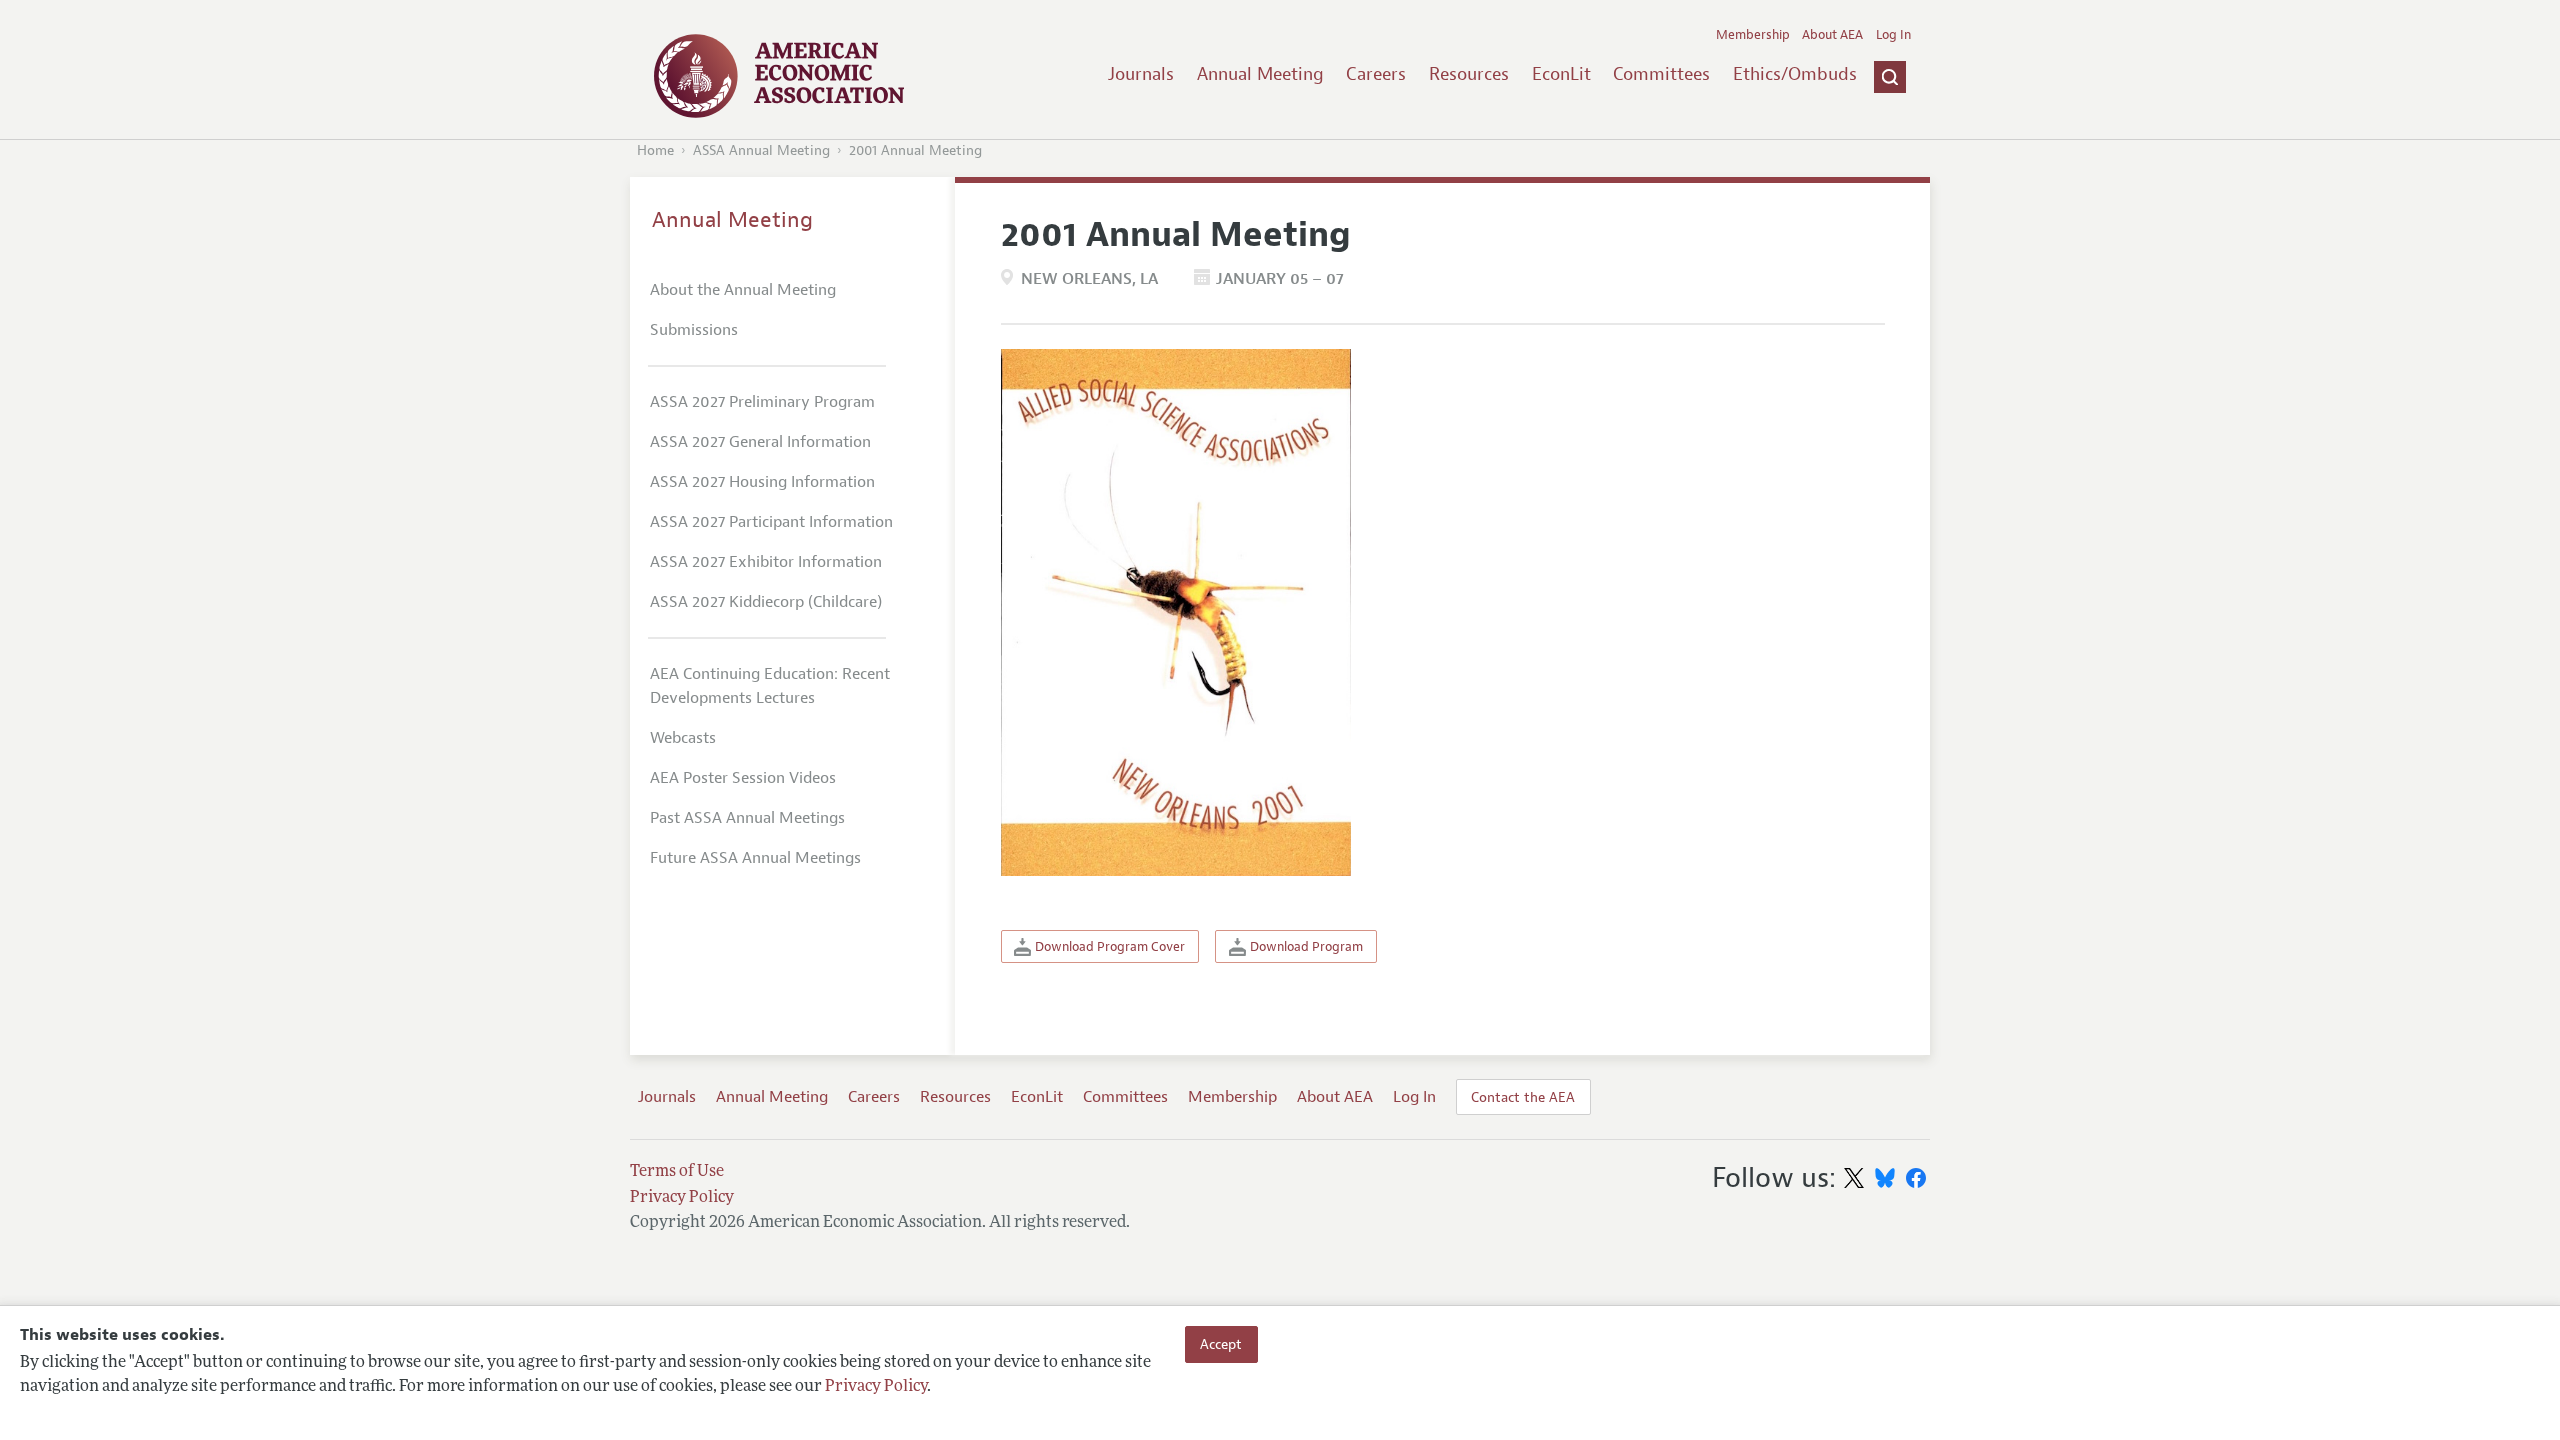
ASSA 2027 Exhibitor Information (766, 562)
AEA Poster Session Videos (743, 778)
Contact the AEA (1523, 1097)
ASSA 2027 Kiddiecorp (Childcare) (766, 602)
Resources (1469, 74)
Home (655, 150)
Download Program (1305, 947)
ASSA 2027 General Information (760, 442)
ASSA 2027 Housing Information (762, 482)
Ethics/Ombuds (1795, 74)
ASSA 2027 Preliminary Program (762, 402)
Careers (1376, 74)
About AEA (1832, 35)
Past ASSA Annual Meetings (747, 818)
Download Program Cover (1108, 947)
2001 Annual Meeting (915, 150)
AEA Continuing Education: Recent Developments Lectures (770, 686)
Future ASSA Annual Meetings (755, 858)
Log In (1893, 35)
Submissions (694, 330)
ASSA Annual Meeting (761, 150)
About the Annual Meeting (743, 290)
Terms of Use (677, 1172)
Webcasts (683, 738)
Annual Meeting (1260, 74)
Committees (1661, 74)
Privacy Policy (876, 1387)
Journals (1141, 74)
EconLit (1561, 74)
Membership (1753, 35)
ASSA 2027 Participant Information (771, 522)
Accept (1221, 1344)
